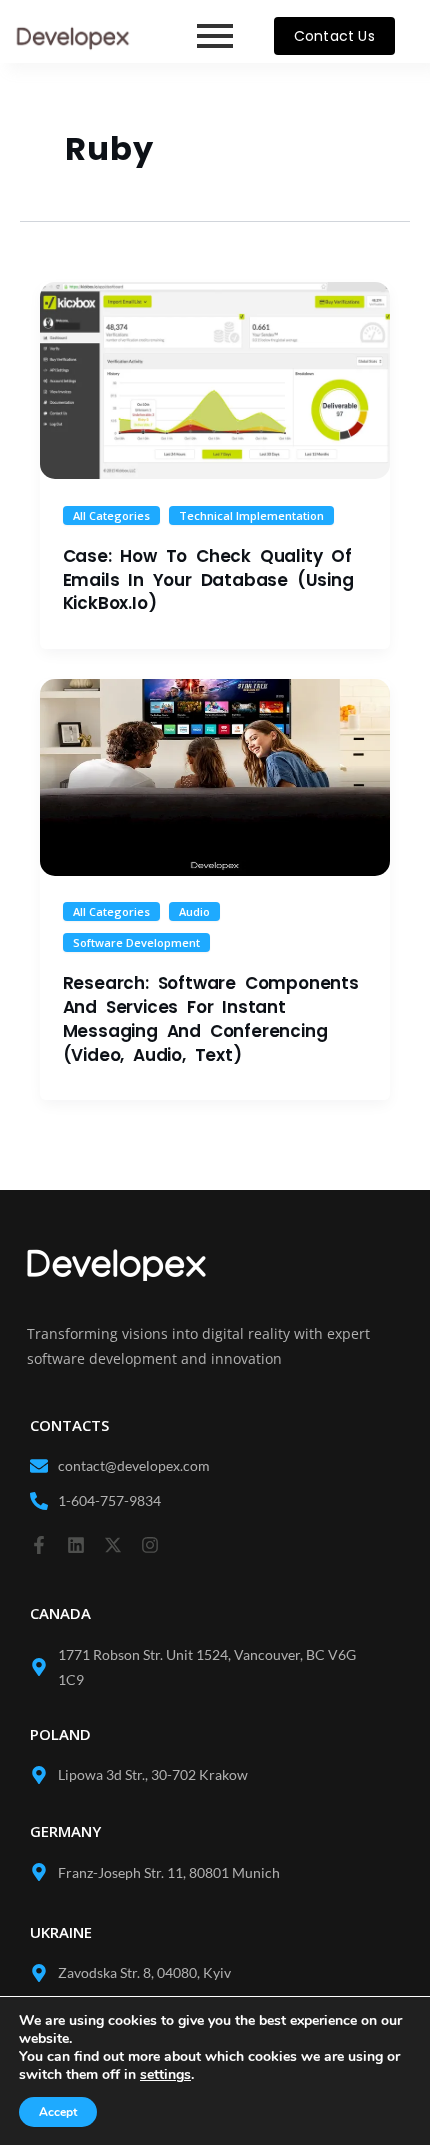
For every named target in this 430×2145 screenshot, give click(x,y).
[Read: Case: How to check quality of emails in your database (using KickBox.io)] (215, 380)
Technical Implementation (251, 515)
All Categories (111, 515)
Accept (58, 2112)
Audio (194, 911)
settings (165, 2075)
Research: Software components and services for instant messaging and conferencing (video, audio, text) (211, 1018)
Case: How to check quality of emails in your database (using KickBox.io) (208, 580)
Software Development (136, 942)
